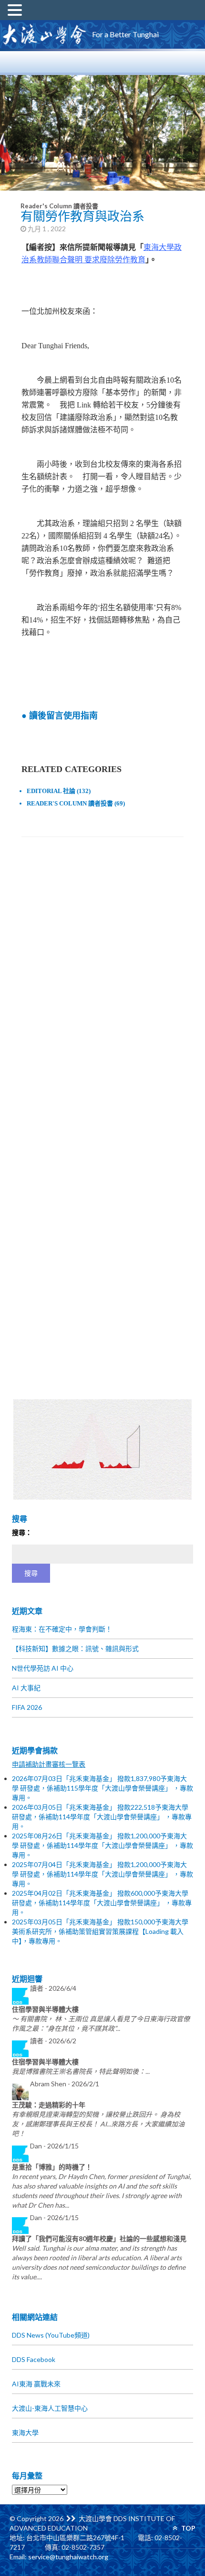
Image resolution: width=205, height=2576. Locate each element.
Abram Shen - (65, 2084)
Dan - (54, 2146)
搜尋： (22, 1532)
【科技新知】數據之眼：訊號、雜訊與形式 (75, 1648)
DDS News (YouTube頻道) (51, 2335)
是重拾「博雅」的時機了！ (52, 2167)
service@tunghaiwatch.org (68, 2557)
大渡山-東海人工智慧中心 (50, 2408)
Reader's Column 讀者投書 (59, 206)
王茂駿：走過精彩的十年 (49, 2105)
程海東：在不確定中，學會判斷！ (62, 1629)
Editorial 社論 (51, 791)
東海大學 (25, 2432)
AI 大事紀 (26, 1688)
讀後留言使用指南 (63, 716)
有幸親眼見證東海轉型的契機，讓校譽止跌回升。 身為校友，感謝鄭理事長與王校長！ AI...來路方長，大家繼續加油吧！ (98, 2124)
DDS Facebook (34, 2359)
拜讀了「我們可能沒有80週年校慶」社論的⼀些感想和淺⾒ (99, 2238)
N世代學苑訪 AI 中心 (43, 1668)
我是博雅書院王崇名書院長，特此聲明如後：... (81, 2071)
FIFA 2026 (27, 1707)
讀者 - (53, 1988)
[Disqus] (103, 978)
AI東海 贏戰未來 (36, 2384)
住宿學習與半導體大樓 (45, 2009)
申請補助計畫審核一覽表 (49, 1764)
